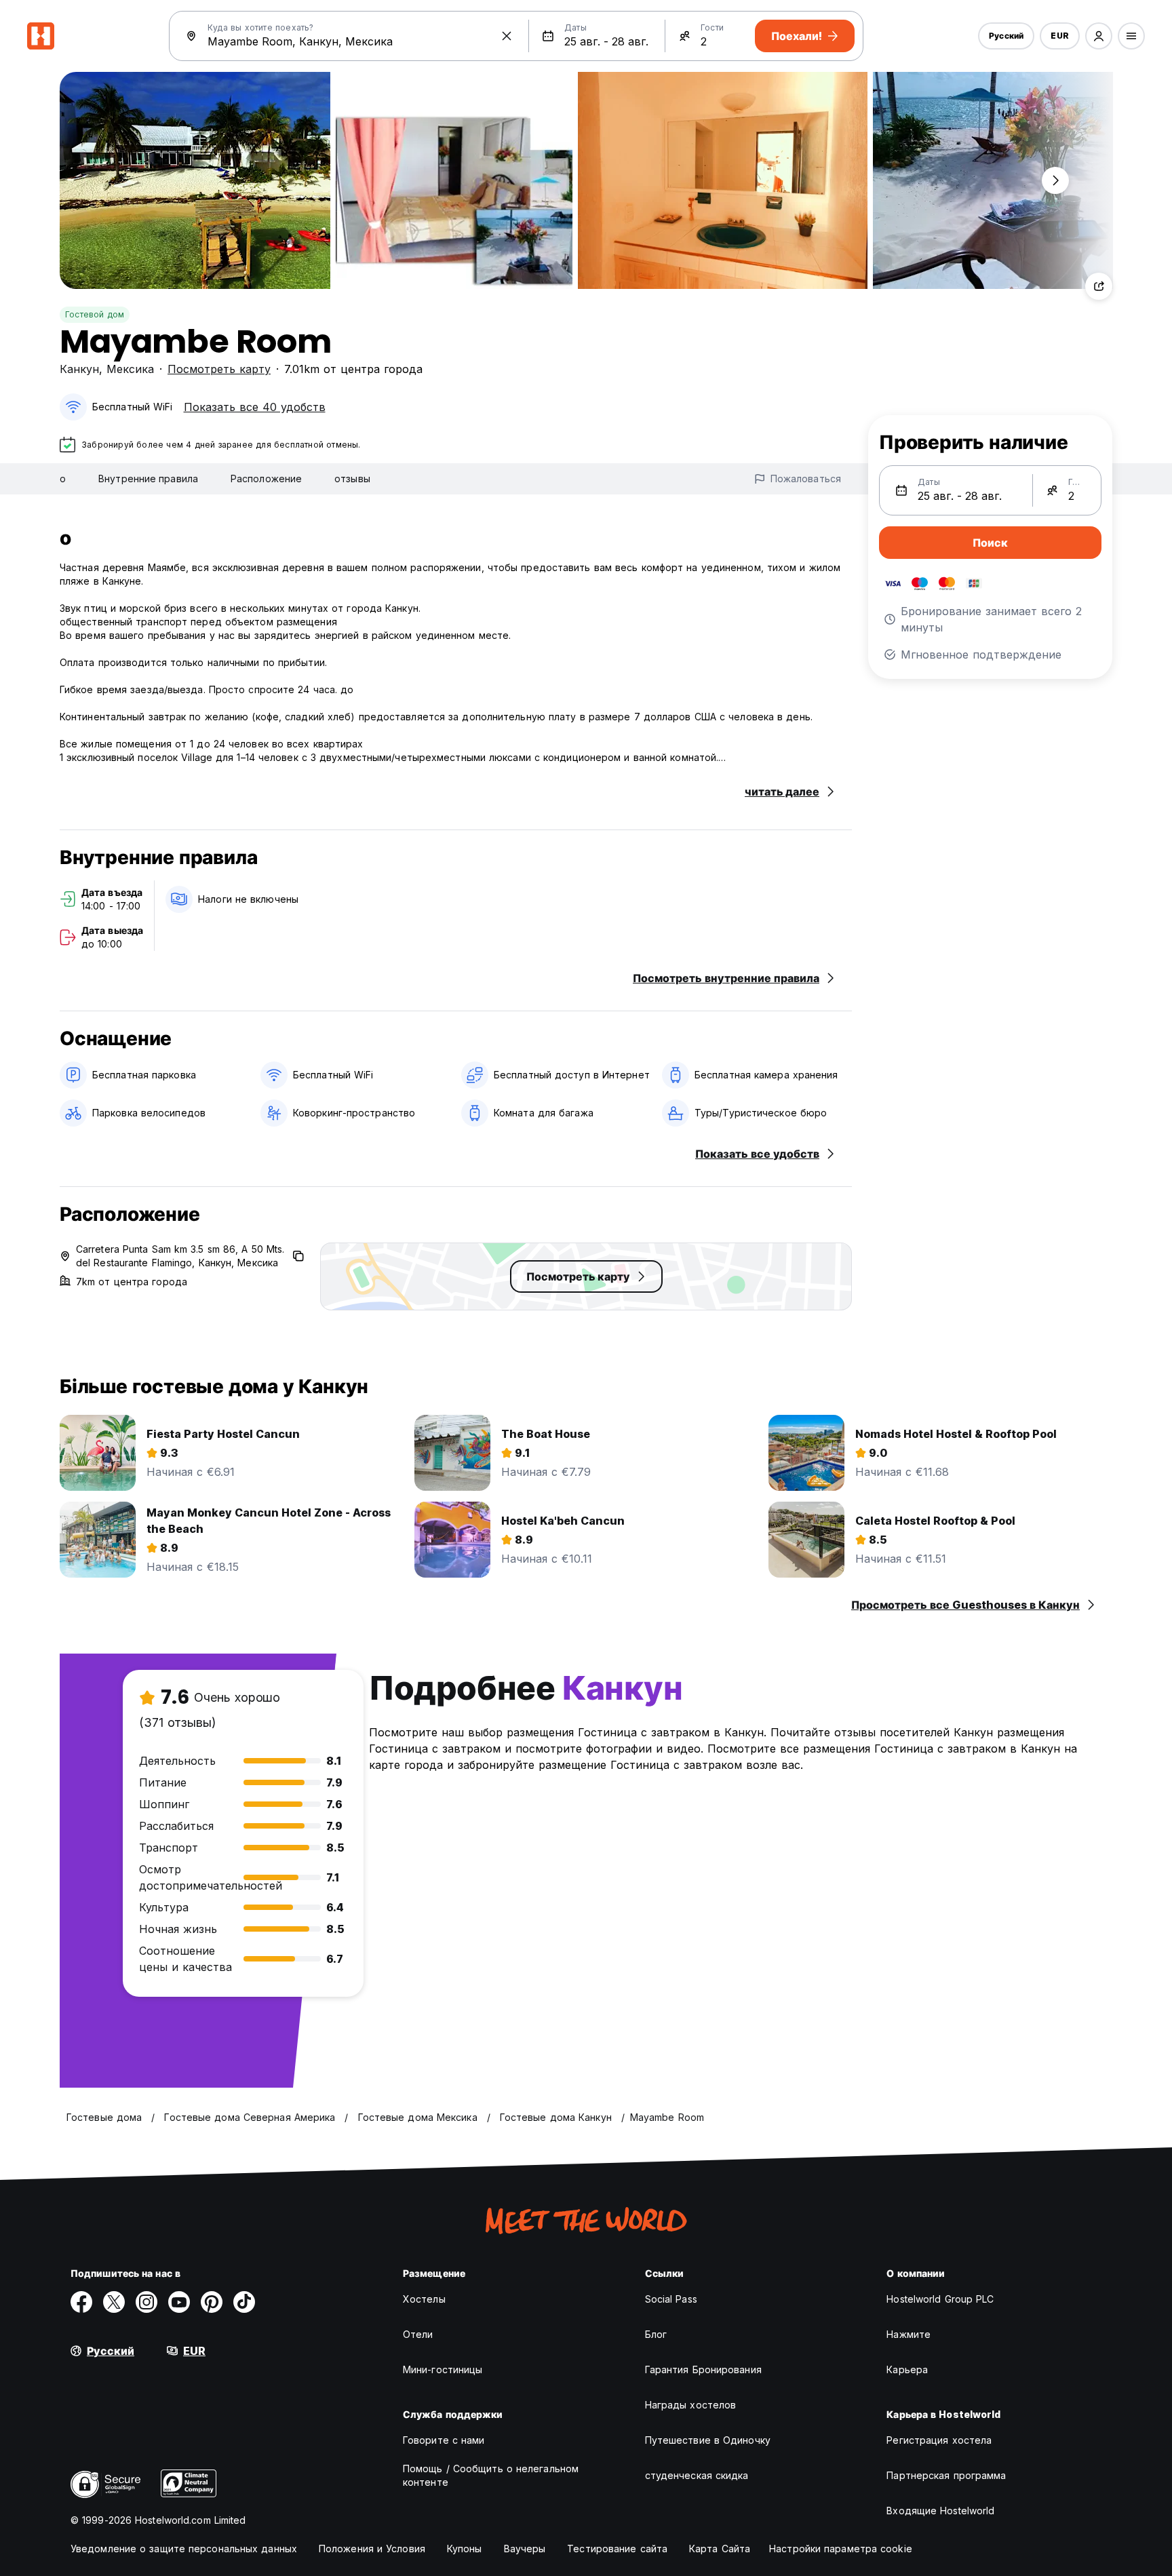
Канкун (79, 369)
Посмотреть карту (219, 369)
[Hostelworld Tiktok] (244, 2302)
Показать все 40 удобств (255, 407)
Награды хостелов (691, 2405)
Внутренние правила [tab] (148, 479)
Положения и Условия (372, 2549)
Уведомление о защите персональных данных (184, 2549)
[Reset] (507, 36)
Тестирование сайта (617, 2549)
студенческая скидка (697, 2475)
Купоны (465, 2549)
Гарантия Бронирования (703, 2369)
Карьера (907, 2369)
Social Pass (671, 2299)
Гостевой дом (95, 314)
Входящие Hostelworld (940, 2511)
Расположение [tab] (266, 479)
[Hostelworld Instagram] (146, 2302)
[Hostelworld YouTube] (179, 2302)
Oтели (418, 2334)
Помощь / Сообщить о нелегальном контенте (491, 2475)
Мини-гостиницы (443, 2369)
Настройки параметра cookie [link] (841, 2549)
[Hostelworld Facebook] (81, 2302)
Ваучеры (525, 2549)
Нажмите (909, 2334)
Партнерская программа (946, 2475)
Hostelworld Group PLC (940, 2299)
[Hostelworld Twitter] (114, 2302)
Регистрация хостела (939, 2440)
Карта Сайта (720, 2549)
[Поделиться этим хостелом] (1099, 286)
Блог (656, 2334)
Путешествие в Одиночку (708, 2440)
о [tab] (63, 479)
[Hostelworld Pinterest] (212, 2302)
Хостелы (424, 2299)
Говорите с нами (444, 2440)
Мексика (130, 369)
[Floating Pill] (1055, 180)
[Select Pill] (1099, 36)
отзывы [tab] (352, 479)
